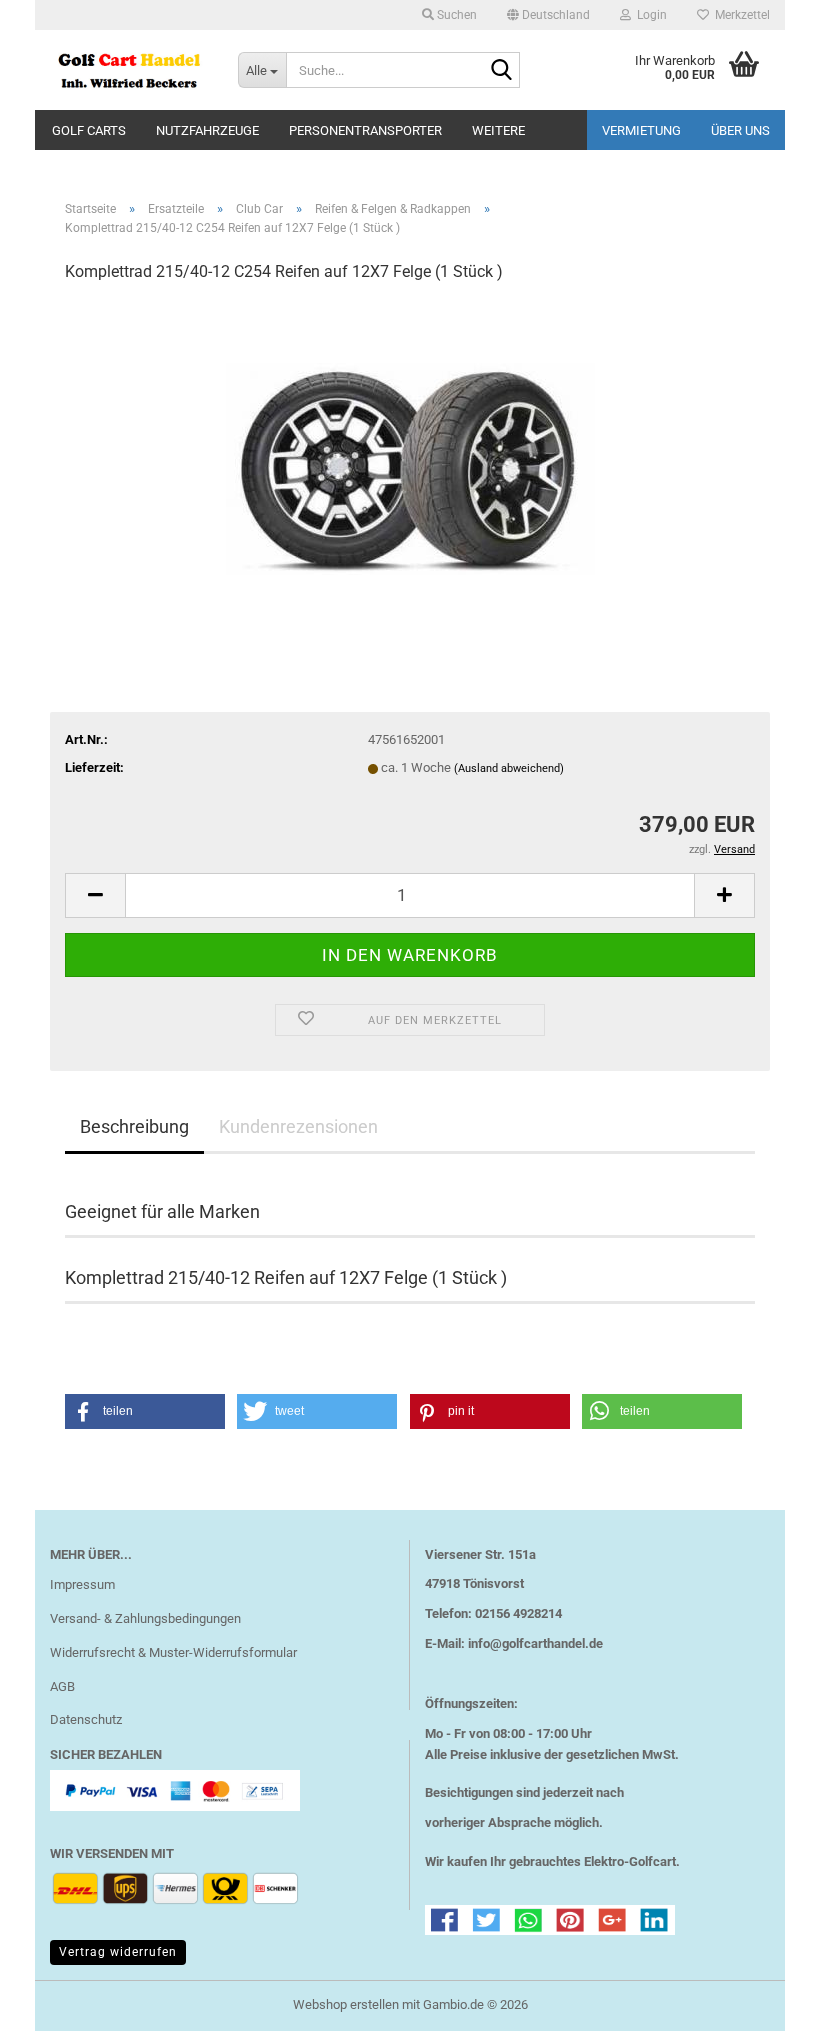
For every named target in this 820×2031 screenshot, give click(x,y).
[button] (548, 15)
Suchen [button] (455, 15)
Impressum (82, 1584)
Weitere (498, 130)
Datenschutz (86, 1719)
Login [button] (649, 15)
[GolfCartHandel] (129, 70)
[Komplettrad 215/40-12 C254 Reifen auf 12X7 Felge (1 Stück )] (410, 450)
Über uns (740, 130)
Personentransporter (365, 130)
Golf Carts (89, 130)
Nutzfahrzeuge (207, 130)
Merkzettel (739, 15)
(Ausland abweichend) (509, 768)
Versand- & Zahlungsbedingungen (145, 1618)
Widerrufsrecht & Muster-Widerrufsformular (173, 1652)
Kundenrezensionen (298, 1126)
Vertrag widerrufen (118, 1952)
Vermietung (641, 130)
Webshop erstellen (346, 2004)
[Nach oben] (765, 2001)
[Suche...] (501, 71)
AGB (62, 1686)
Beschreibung (134, 1126)
